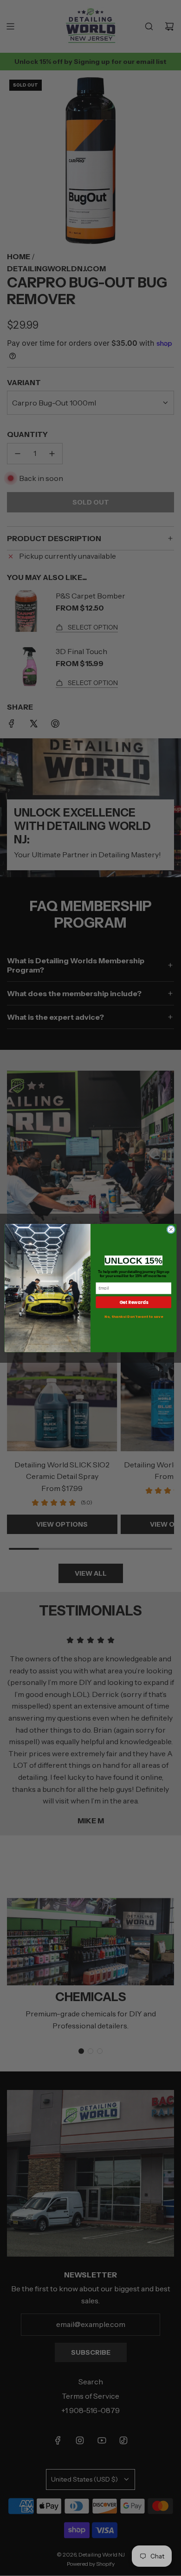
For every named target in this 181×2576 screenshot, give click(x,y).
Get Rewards (134, 1302)
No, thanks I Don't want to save (133, 1317)
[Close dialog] (171, 1230)
